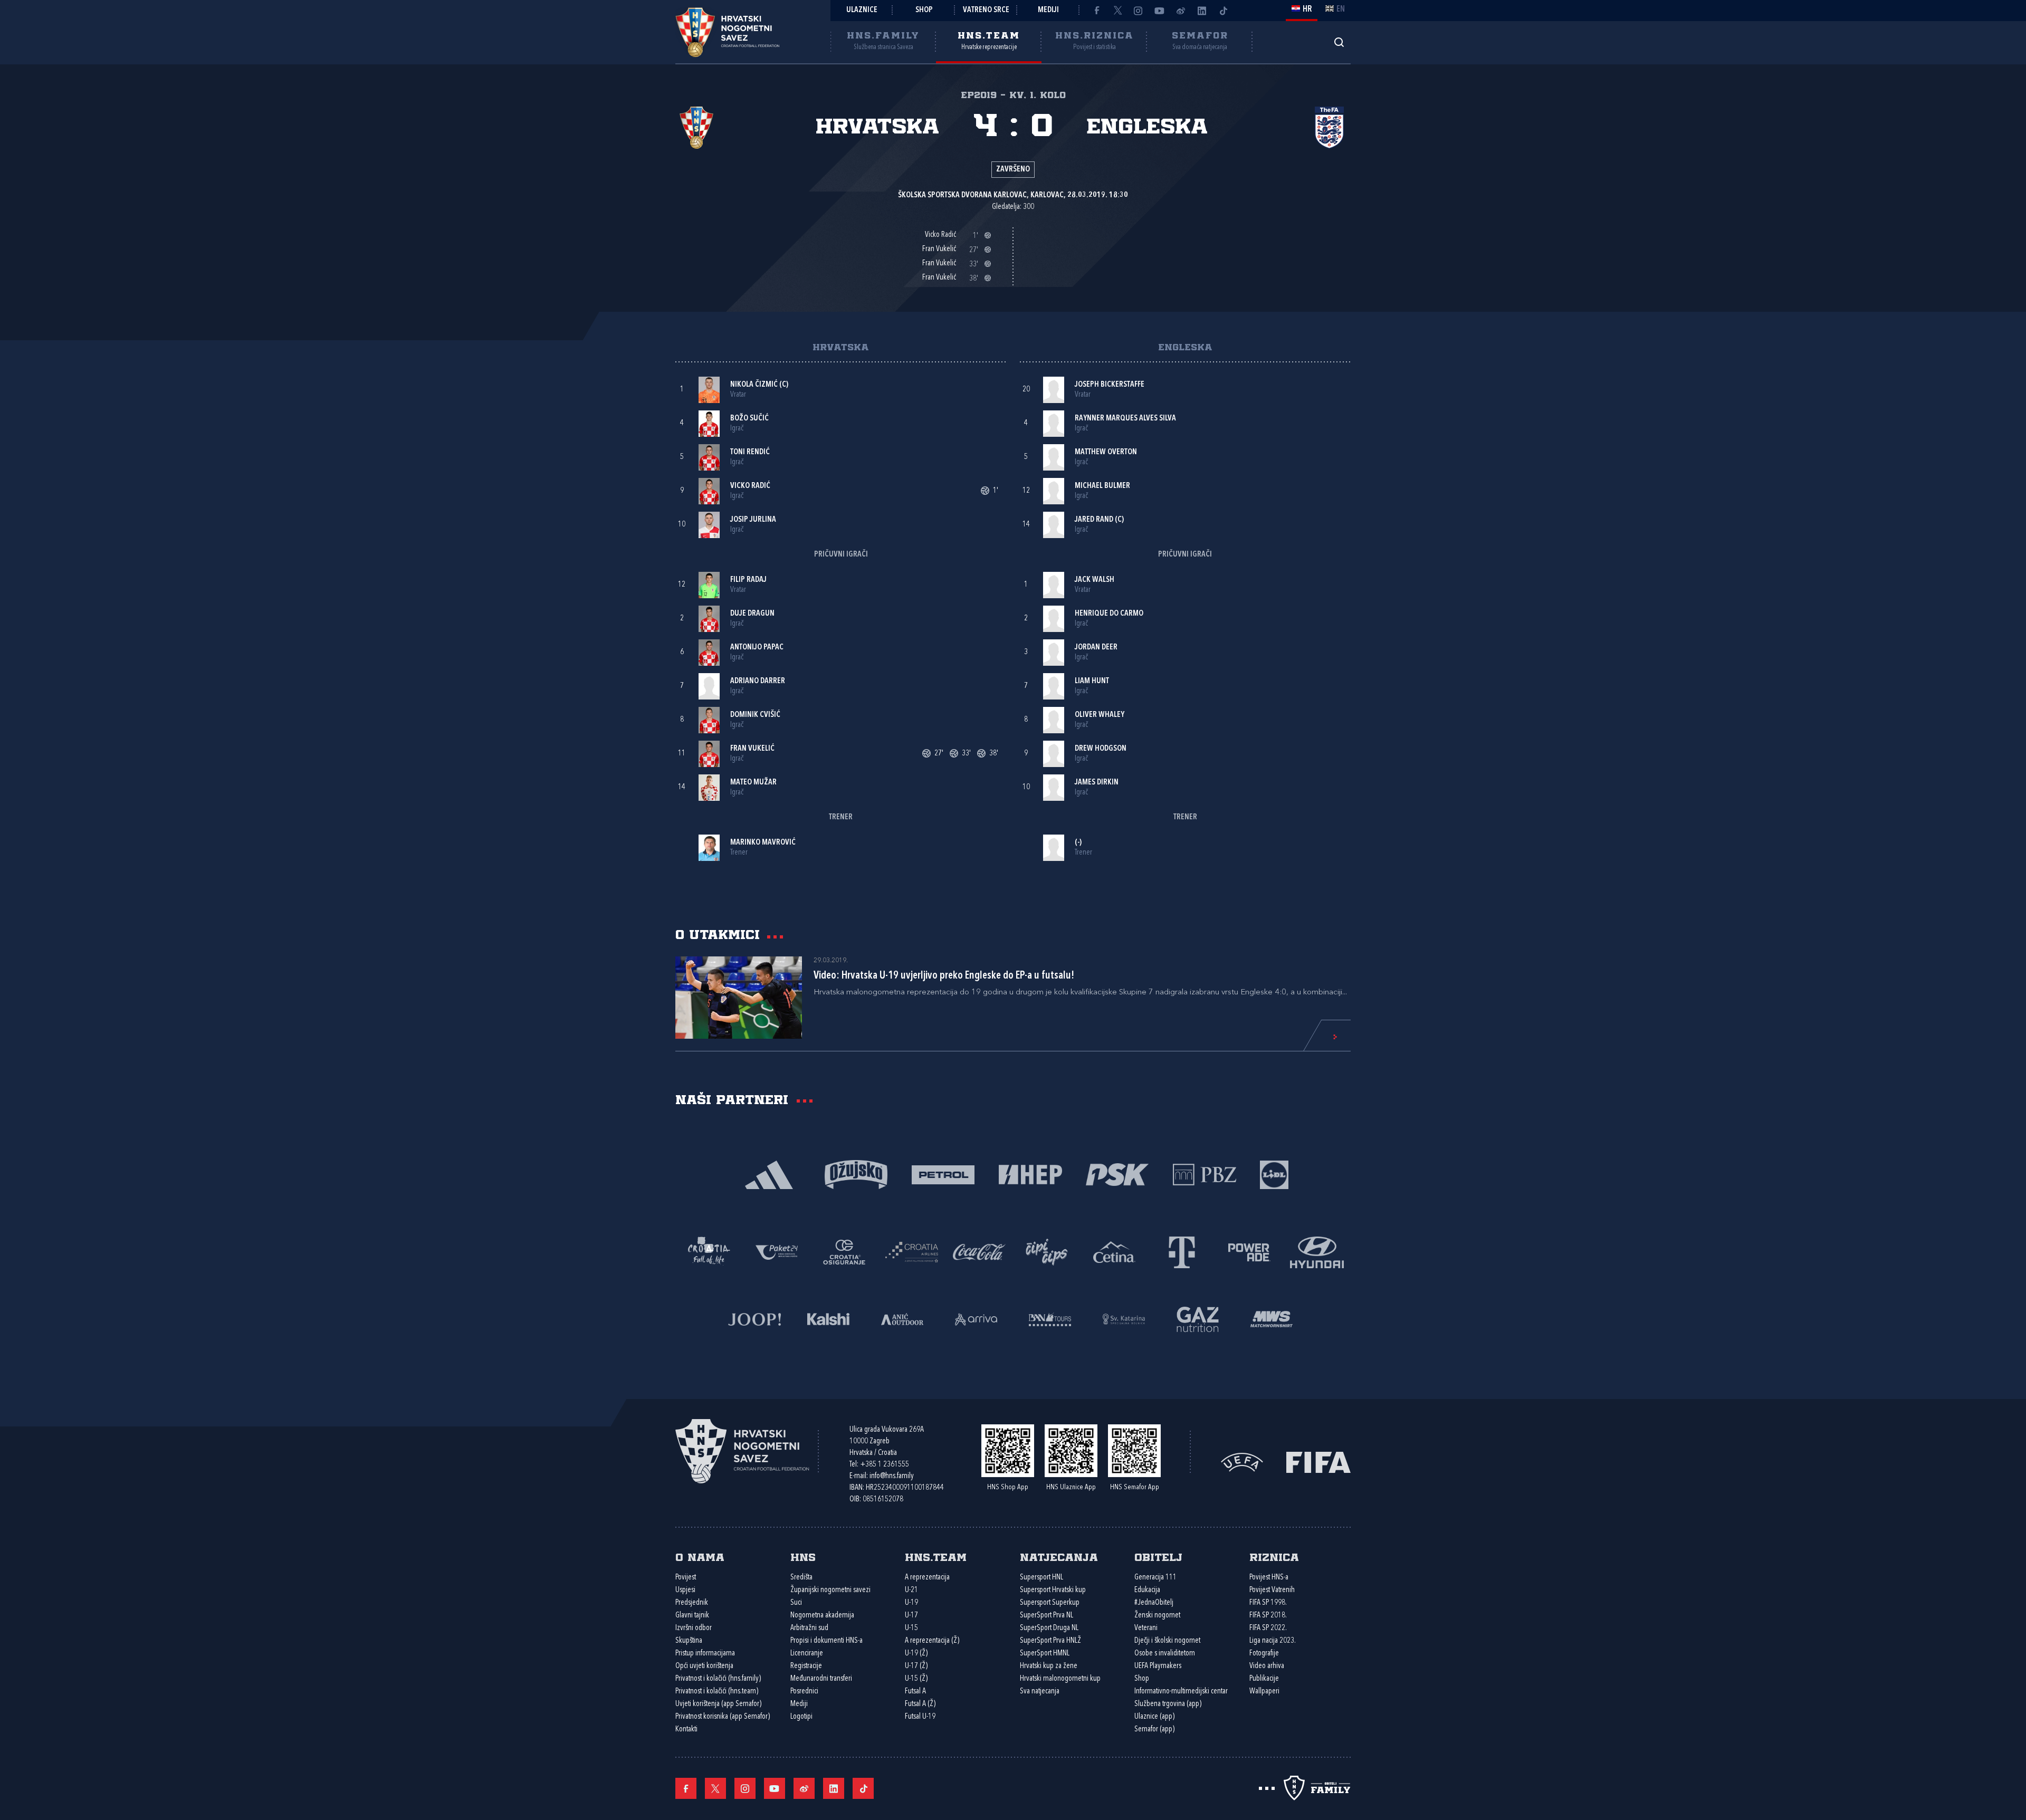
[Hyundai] (1317, 1251)
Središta (801, 1578)
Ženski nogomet (1157, 1616)
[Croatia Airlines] (912, 1251)
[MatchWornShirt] (1272, 1318)
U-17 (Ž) (916, 1666)
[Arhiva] (1339, 42)
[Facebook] (1096, 11)
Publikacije (1264, 1679)
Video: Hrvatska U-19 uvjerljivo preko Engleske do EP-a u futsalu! (944, 976)
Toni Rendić (750, 452)
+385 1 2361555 (885, 1465)
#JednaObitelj (1154, 1603)
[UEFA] (1242, 1462)
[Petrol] (943, 1174)
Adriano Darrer (758, 681)
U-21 (911, 1590)
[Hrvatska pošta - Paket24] (777, 1251)
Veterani (1146, 1628)
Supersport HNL (1041, 1578)
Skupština (689, 1641)
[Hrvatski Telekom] (1182, 1251)
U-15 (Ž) (916, 1679)
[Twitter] (1117, 11)
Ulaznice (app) (1154, 1717)
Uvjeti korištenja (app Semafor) (718, 1704)
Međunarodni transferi (821, 1679)
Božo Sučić (749, 419)
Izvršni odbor (694, 1628)
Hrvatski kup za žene (1049, 1666)
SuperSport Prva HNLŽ (1050, 1641)
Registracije (806, 1666)
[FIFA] (1318, 1462)
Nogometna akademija (822, 1616)
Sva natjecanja (1040, 1692)
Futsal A (915, 1692)
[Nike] (769, 1174)
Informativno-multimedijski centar (1181, 1692)
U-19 (911, 1603)
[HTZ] (709, 1251)
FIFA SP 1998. (1268, 1603)
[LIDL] (1274, 1174)
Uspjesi (685, 1590)
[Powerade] (1249, 1251)
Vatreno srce (986, 10)
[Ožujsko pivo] (856, 1174)
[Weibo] (1181, 11)
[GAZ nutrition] (1198, 1318)
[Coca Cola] (979, 1251)
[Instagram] (1139, 11)
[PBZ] (1204, 1174)
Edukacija (1147, 1590)
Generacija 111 (1155, 1578)
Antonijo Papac (757, 648)
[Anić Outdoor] (902, 1318)
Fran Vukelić (752, 749)
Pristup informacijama (705, 1654)
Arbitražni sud (809, 1628)
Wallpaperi (1264, 1692)
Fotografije (1264, 1654)
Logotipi (801, 1717)
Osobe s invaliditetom (1165, 1654)
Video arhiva (1267, 1666)
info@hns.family (892, 1476)
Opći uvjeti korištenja (704, 1666)
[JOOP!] (754, 1318)
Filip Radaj (748, 580)
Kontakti (686, 1730)
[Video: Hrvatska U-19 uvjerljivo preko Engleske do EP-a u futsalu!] (739, 998)
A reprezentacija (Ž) (932, 1641)
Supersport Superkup (1050, 1603)
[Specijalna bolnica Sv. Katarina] (1124, 1318)
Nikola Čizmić (754, 385)
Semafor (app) (1154, 1730)
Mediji (1048, 10)
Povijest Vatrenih (1272, 1590)
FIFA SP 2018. (1268, 1616)
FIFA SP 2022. (1268, 1628)
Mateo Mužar (753, 783)
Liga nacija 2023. (1273, 1641)
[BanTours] (1050, 1318)
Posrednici (804, 1692)
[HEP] (1030, 1174)
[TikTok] (1223, 11)
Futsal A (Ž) (920, 1704)
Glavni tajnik (692, 1616)
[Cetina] (1114, 1251)
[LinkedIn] (1202, 11)
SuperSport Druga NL (1049, 1628)
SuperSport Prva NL (1047, 1616)
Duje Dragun (752, 614)
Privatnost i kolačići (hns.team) (717, 1692)
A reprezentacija (927, 1578)
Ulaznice (862, 10)
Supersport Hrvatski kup (1053, 1590)
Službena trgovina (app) (1168, 1704)
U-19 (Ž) (916, 1654)
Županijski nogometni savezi (830, 1590)
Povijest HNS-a (1269, 1578)
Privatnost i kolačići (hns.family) (718, 1679)
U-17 (911, 1616)
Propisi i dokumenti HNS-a (826, 1641)
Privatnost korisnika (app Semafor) (723, 1717)
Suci (796, 1603)
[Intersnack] (1047, 1251)
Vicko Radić (750, 486)
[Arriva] (976, 1318)
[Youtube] (1160, 11)
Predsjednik (692, 1603)
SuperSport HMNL (1045, 1654)
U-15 (911, 1628)
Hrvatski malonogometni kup (1060, 1679)
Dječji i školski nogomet (1167, 1641)
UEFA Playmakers (1158, 1666)
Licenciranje (807, 1654)
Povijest (686, 1578)
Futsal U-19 (920, 1717)
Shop (924, 10)
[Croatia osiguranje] (844, 1251)
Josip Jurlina (753, 520)
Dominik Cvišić (755, 715)
